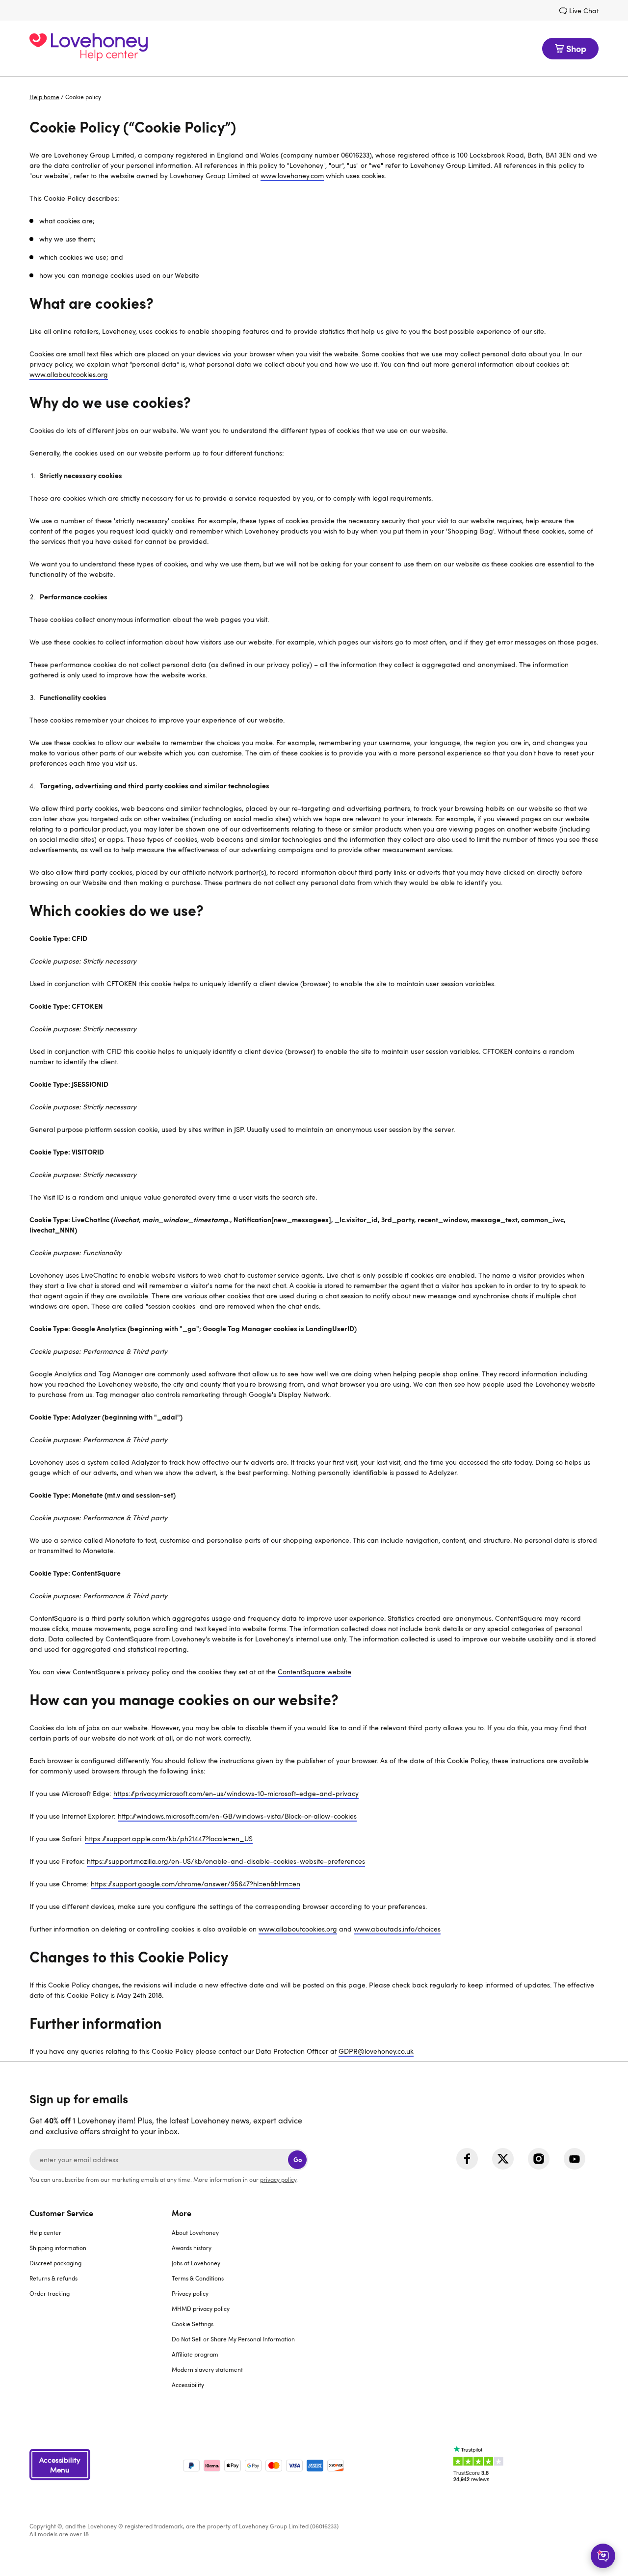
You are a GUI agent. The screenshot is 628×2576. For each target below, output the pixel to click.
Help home (44, 97)
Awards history (192, 2248)
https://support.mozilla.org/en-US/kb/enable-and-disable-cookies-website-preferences (226, 1861)
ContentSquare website (314, 1672)
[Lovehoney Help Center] (89, 48)
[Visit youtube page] (575, 2159)
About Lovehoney (195, 2232)
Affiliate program (195, 2354)
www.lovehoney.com (292, 175)
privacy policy (278, 2179)
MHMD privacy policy (201, 2308)
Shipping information (58, 2248)
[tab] (101, 2305)
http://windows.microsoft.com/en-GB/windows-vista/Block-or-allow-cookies (237, 1816)
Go (298, 2160)
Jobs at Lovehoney (196, 2263)
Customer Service (61, 2213)
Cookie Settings (193, 2324)
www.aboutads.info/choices (397, 1929)
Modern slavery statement (207, 2369)
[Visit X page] (503, 2159)
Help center (45, 2232)
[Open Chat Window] (603, 2556)
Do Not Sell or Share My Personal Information (233, 2339)
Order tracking (50, 2293)
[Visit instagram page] (539, 2159)
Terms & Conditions (198, 2278)
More (182, 2213)
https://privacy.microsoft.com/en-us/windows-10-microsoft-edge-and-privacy (236, 1793)
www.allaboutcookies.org (69, 374)
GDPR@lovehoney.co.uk (376, 2051)
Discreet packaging (55, 2263)
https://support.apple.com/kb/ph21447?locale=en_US (169, 1838)
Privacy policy (190, 2293)
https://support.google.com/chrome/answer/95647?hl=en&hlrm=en (196, 1884)
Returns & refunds (53, 2278)
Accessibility (188, 2385)
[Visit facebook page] (467, 2159)
